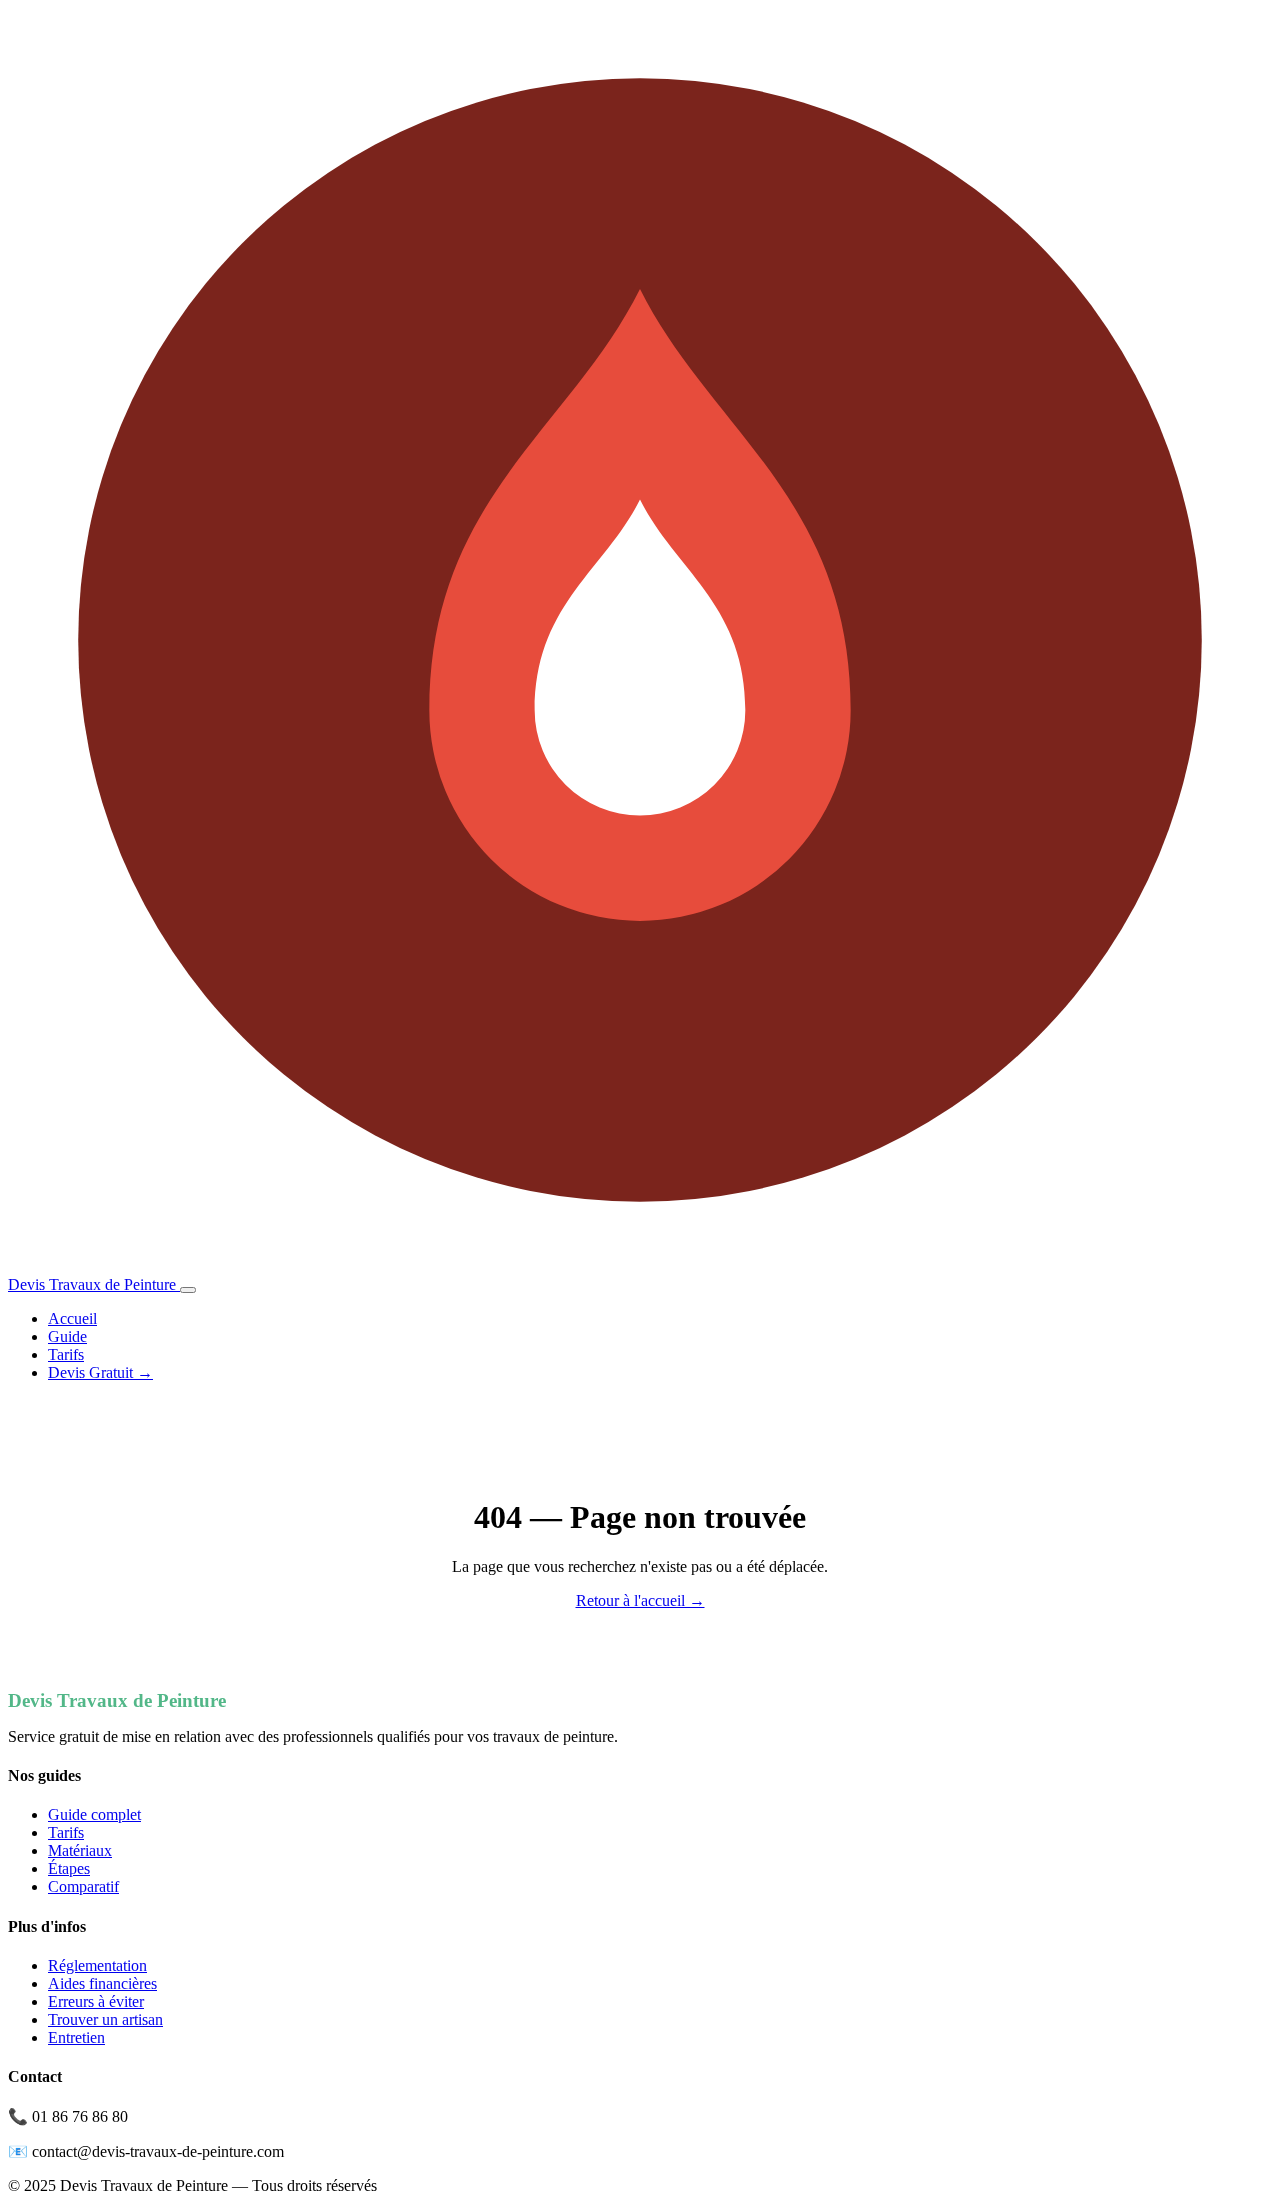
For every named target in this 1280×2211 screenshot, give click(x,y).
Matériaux (80, 1850)
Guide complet (94, 1814)
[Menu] (188, 1290)
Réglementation (97, 1965)
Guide (67, 1336)
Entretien (76, 2037)
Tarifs (66, 1354)
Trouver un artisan (105, 2019)
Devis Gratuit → (100, 1372)
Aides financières (102, 1983)
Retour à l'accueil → (640, 1600)
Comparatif (83, 1886)
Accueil (72, 1318)
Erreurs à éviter (96, 2001)
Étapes (69, 1868)
